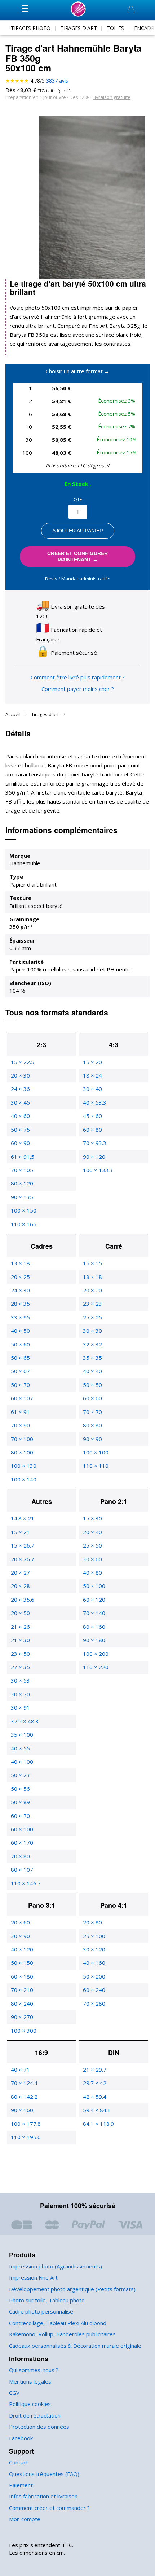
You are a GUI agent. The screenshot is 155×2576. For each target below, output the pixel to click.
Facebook (21, 2438)
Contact (19, 2462)
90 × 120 (94, 1157)
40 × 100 (22, 1762)
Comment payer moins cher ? (78, 689)
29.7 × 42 (95, 2083)
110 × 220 (96, 1667)
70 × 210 (22, 1990)
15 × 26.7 (23, 1545)
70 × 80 (20, 1856)
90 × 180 (94, 1640)
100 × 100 (96, 1452)
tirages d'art (79, 28)
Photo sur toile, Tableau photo (47, 2300)
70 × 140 (94, 1613)
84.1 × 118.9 (98, 2124)
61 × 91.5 (23, 1157)
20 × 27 (20, 1572)
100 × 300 (24, 2031)
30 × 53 (20, 1680)
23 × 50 (20, 1654)
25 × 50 (92, 1545)
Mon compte (25, 2519)
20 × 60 (20, 1922)
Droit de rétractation (35, 2415)
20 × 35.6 (23, 1600)
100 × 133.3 (98, 1170)
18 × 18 (92, 1277)
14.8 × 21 (23, 1518)
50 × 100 (94, 1586)
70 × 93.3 (95, 1143)
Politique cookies (30, 2404)
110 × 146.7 (26, 1883)
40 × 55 (20, 1748)
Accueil (14, 714)
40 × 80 (92, 1572)
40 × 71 (20, 2070)
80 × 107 (22, 1870)
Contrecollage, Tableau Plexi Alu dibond (58, 2323)
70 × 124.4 (24, 2083)
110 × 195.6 (26, 2137)
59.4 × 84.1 (97, 2110)
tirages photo (31, 28)
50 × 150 (22, 1963)
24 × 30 (20, 1290)
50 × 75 (20, 1130)
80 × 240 (22, 2003)
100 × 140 (24, 1479)
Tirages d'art (46, 714)
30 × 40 (92, 1089)
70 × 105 (22, 1170)
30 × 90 (20, 1936)
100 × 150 (24, 1210)
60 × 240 (94, 1990)
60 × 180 (22, 1976)
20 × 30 (20, 1075)
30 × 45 (20, 1102)
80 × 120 (22, 1183)
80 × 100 (22, 1452)
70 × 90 (20, 1425)
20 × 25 (20, 1277)
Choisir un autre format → (78, 371)
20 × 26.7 (23, 1559)
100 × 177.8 (26, 2124)
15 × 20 (92, 1062)
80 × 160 (94, 1627)
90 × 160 (22, 2110)
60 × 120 (94, 1600)
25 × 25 (92, 1317)
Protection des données (39, 2427)
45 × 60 (92, 1116)
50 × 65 (20, 1358)
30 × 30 (92, 1331)
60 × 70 (20, 1816)
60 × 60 (92, 1398)
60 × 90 (20, 1143)
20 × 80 (92, 1922)
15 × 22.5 (23, 1062)
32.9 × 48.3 (25, 1721)
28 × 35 (20, 1304)
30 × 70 (20, 1694)
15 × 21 (20, 1532)
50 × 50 (92, 1385)
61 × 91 (20, 1412)
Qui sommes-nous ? (34, 2370)
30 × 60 (92, 1559)
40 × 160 (94, 1963)
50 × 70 (20, 1385)
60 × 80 (92, 1130)
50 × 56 (20, 1789)
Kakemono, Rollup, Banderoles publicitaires (62, 2334)
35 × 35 (92, 1358)
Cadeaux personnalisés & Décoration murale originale (75, 2346)
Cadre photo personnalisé (41, 2311)
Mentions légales (30, 2381)
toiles (115, 28)
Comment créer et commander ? (49, 2508)
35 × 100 (22, 1735)
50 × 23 (20, 1775)
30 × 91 (20, 1707)
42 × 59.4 (95, 2097)
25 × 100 (94, 1936)
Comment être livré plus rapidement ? (78, 677)
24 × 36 (20, 1089)
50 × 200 (94, 1976)
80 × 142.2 (24, 2097)
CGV (14, 2393)
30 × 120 (94, 1949)
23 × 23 (92, 1304)
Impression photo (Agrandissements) (56, 2266)
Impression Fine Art (33, 2277)
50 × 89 (20, 1802)
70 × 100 (22, 1439)
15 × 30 (92, 1518)
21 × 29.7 (95, 2070)
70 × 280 (94, 2003)
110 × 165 (24, 1224)
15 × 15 (92, 1263)
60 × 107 (22, 1398)
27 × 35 (20, 1667)
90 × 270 (22, 2017)
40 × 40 (92, 1371)
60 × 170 (22, 1842)
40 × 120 (22, 1949)
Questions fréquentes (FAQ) (44, 2474)
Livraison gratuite (112, 97)
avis (57, 81)
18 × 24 (92, 1075)
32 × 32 (92, 1344)
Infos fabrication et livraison (43, 2496)
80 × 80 (92, 1425)
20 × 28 (20, 1586)
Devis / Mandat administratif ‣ (77, 579)
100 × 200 (96, 1654)
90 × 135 (22, 1197)
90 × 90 (92, 1439)
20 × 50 (20, 1613)
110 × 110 (96, 1466)
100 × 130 (24, 1466)
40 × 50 (20, 1331)
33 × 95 (20, 1317)
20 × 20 (92, 1290)
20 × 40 (92, 1532)
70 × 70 (92, 1412)
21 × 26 (20, 1627)
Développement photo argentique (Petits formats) (72, 2289)
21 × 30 (20, 1640)
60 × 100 (22, 1829)
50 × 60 (20, 1344)
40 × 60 (20, 1116)
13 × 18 (20, 1263)
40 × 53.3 (95, 1102)
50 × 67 (20, 1371)
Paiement (21, 2485)
